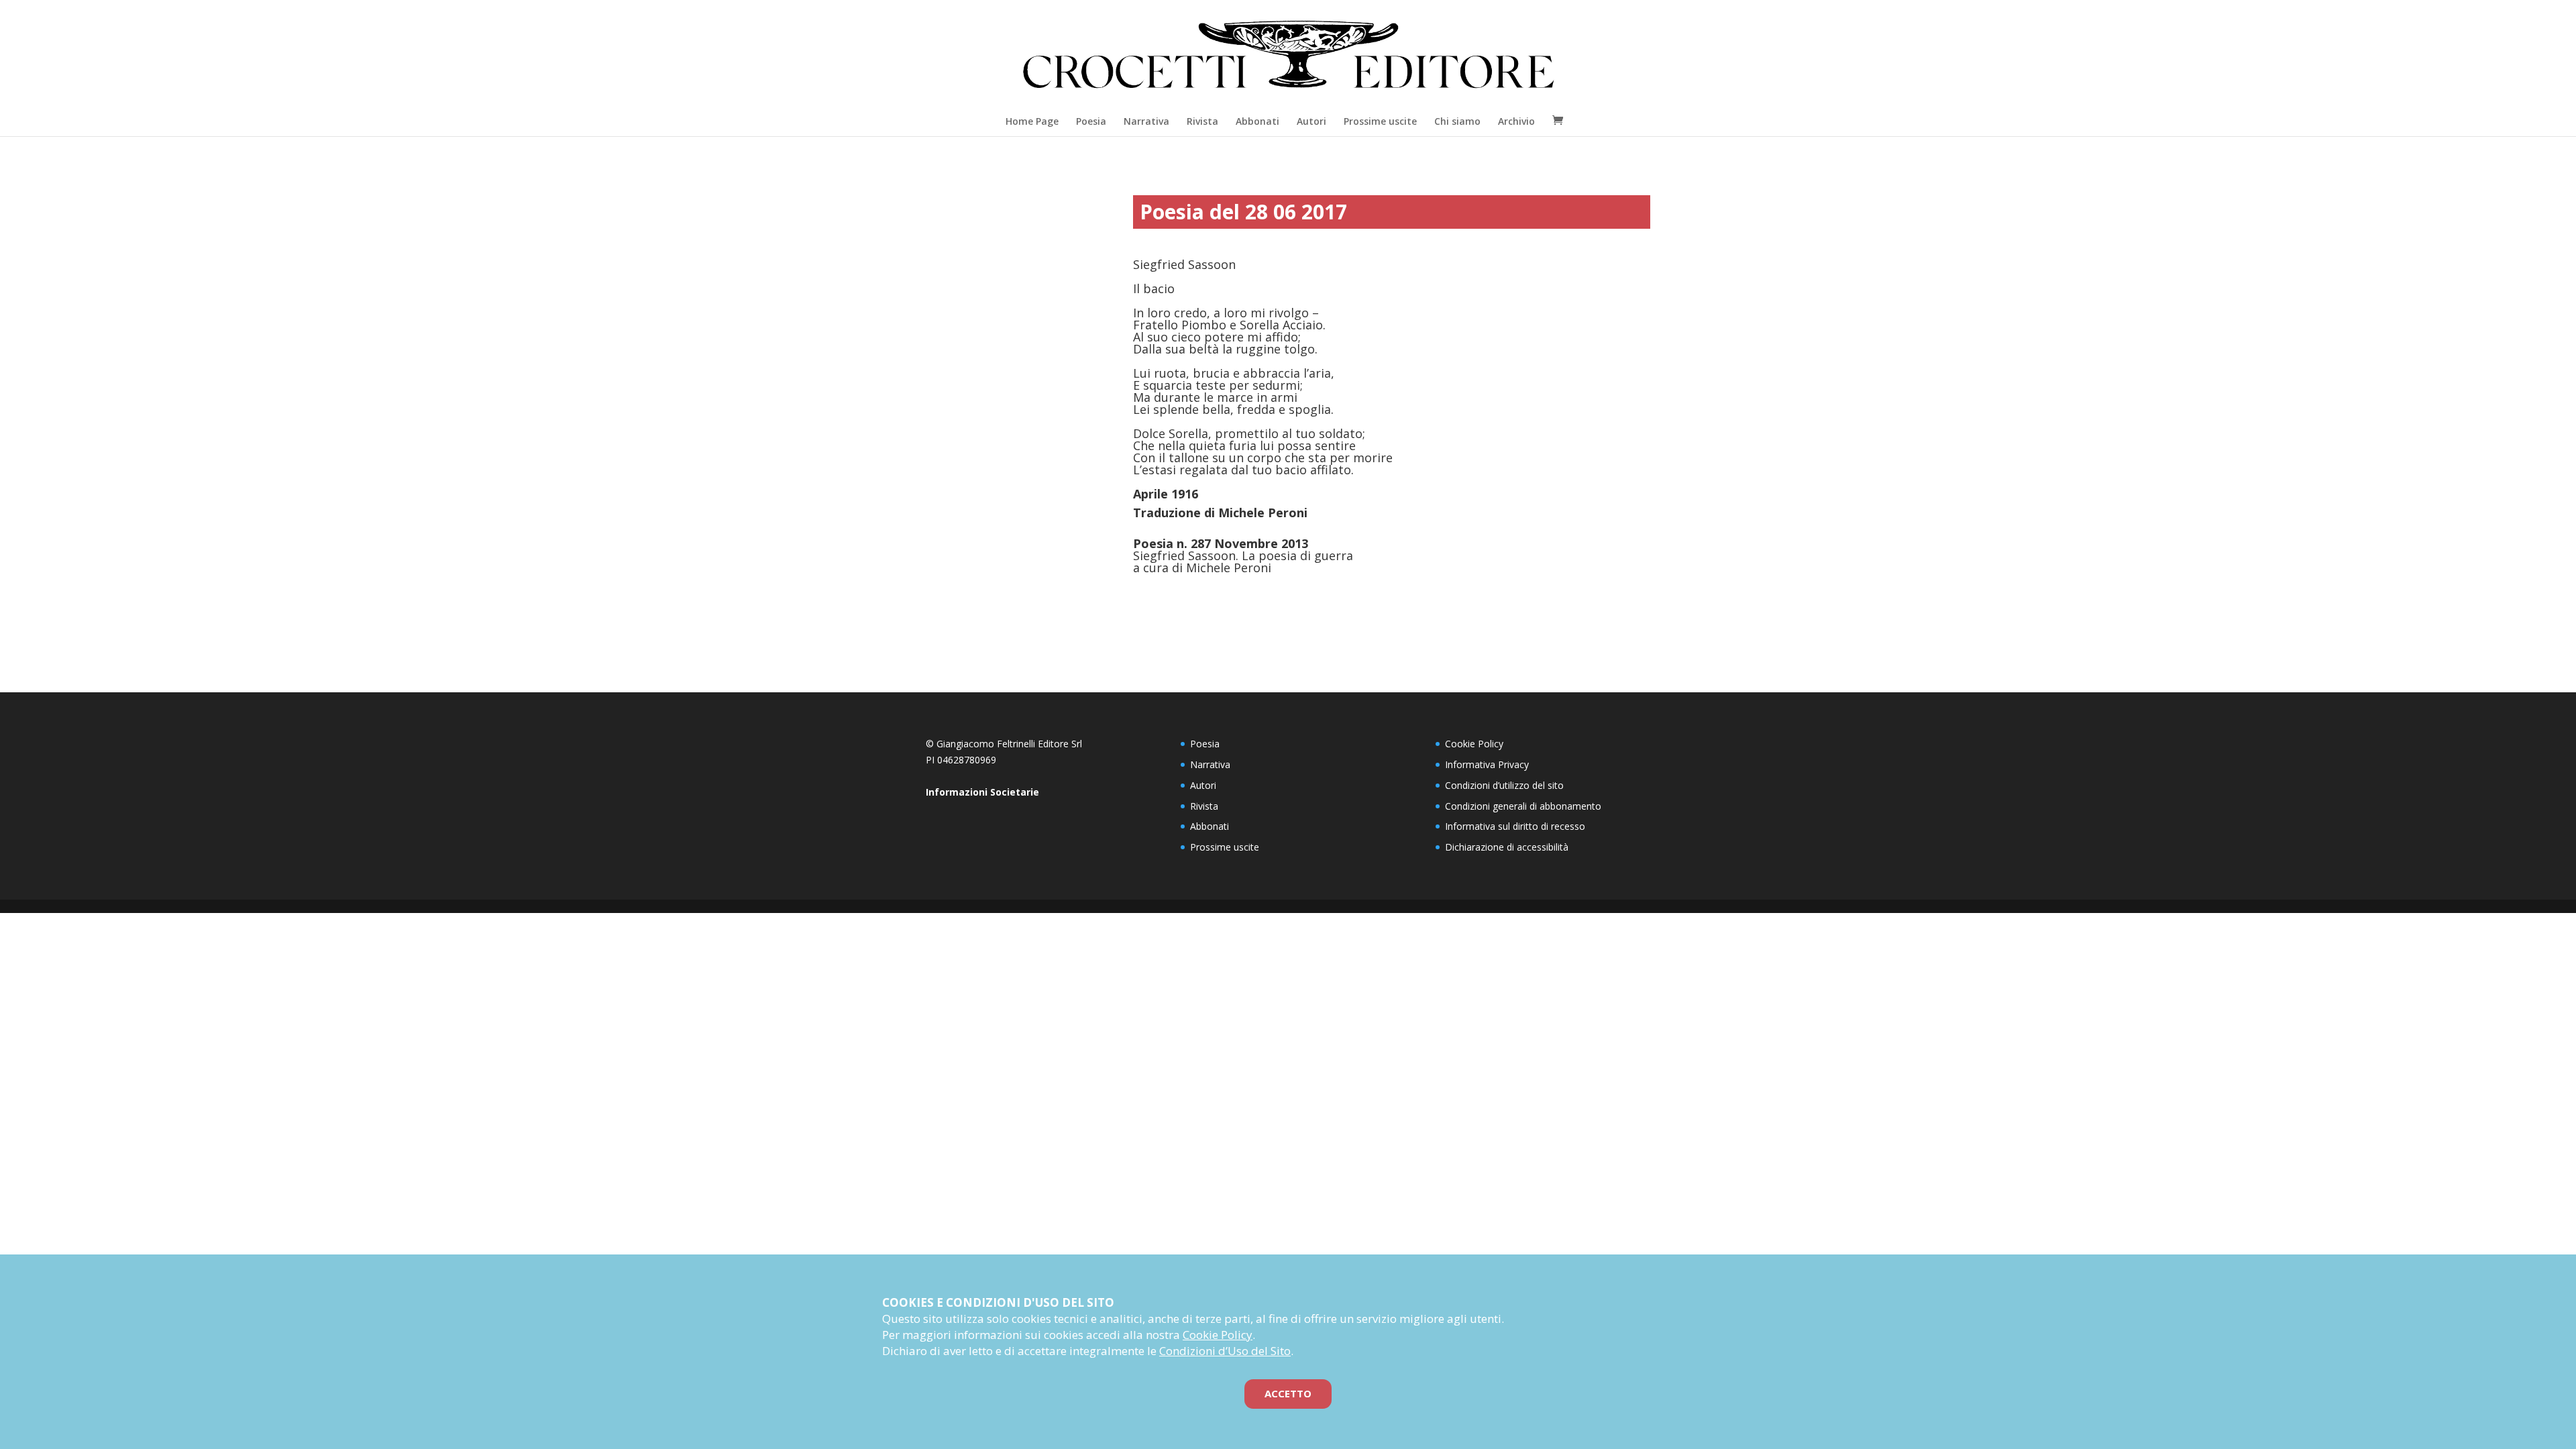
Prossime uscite (1380, 121)
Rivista (1202, 121)
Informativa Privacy (1487, 764)
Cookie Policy (1474, 744)
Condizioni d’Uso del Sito (1225, 1351)
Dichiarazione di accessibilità (1507, 847)
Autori (1311, 121)
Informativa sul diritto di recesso (1515, 826)
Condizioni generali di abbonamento (1523, 806)
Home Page (1032, 121)
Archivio (1516, 121)
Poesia (1091, 121)
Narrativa (1146, 121)
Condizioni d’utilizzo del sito (1504, 785)
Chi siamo (1457, 121)
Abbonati (1257, 121)
